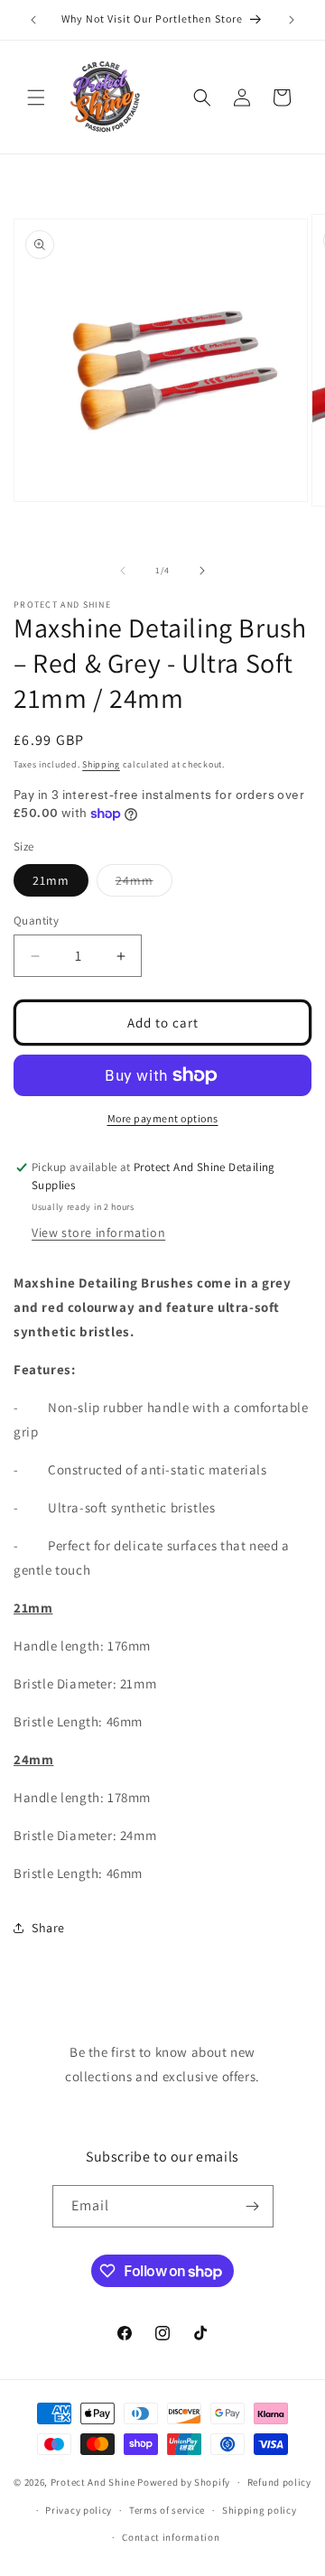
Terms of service (167, 2510)
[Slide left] (123, 571)
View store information (98, 1232)
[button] (36, 98)
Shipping (101, 764)
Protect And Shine (93, 2482)
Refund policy (279, 2482)
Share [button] (48, 1928)
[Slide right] (202, 571)
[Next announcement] (292, 20)
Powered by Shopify (184, 2482)
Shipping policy (260, 2510)
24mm (144, 884)
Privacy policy (79, 2510)
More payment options (163, 1118)
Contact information (171, 2537)
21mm (51, 880)
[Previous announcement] (33, 20)
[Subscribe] (253, 2206)
